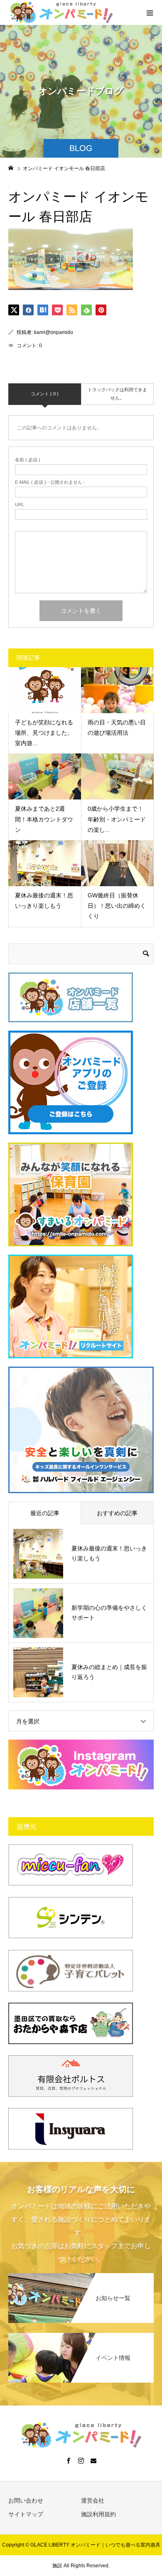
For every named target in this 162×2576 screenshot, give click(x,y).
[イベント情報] (81, 2336)
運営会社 (93, 2500)
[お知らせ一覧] (81, 2276)
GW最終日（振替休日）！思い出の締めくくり (117, 906)
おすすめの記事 (117, 1513)
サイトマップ (26, 2514)
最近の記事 (45, 1513)
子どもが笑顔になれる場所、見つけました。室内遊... (44, 733)
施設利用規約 (98, 2514)
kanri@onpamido (54, 332)
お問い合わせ (26, 2500)
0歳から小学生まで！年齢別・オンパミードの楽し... (117, 819)
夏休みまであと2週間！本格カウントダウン (44, 819)
